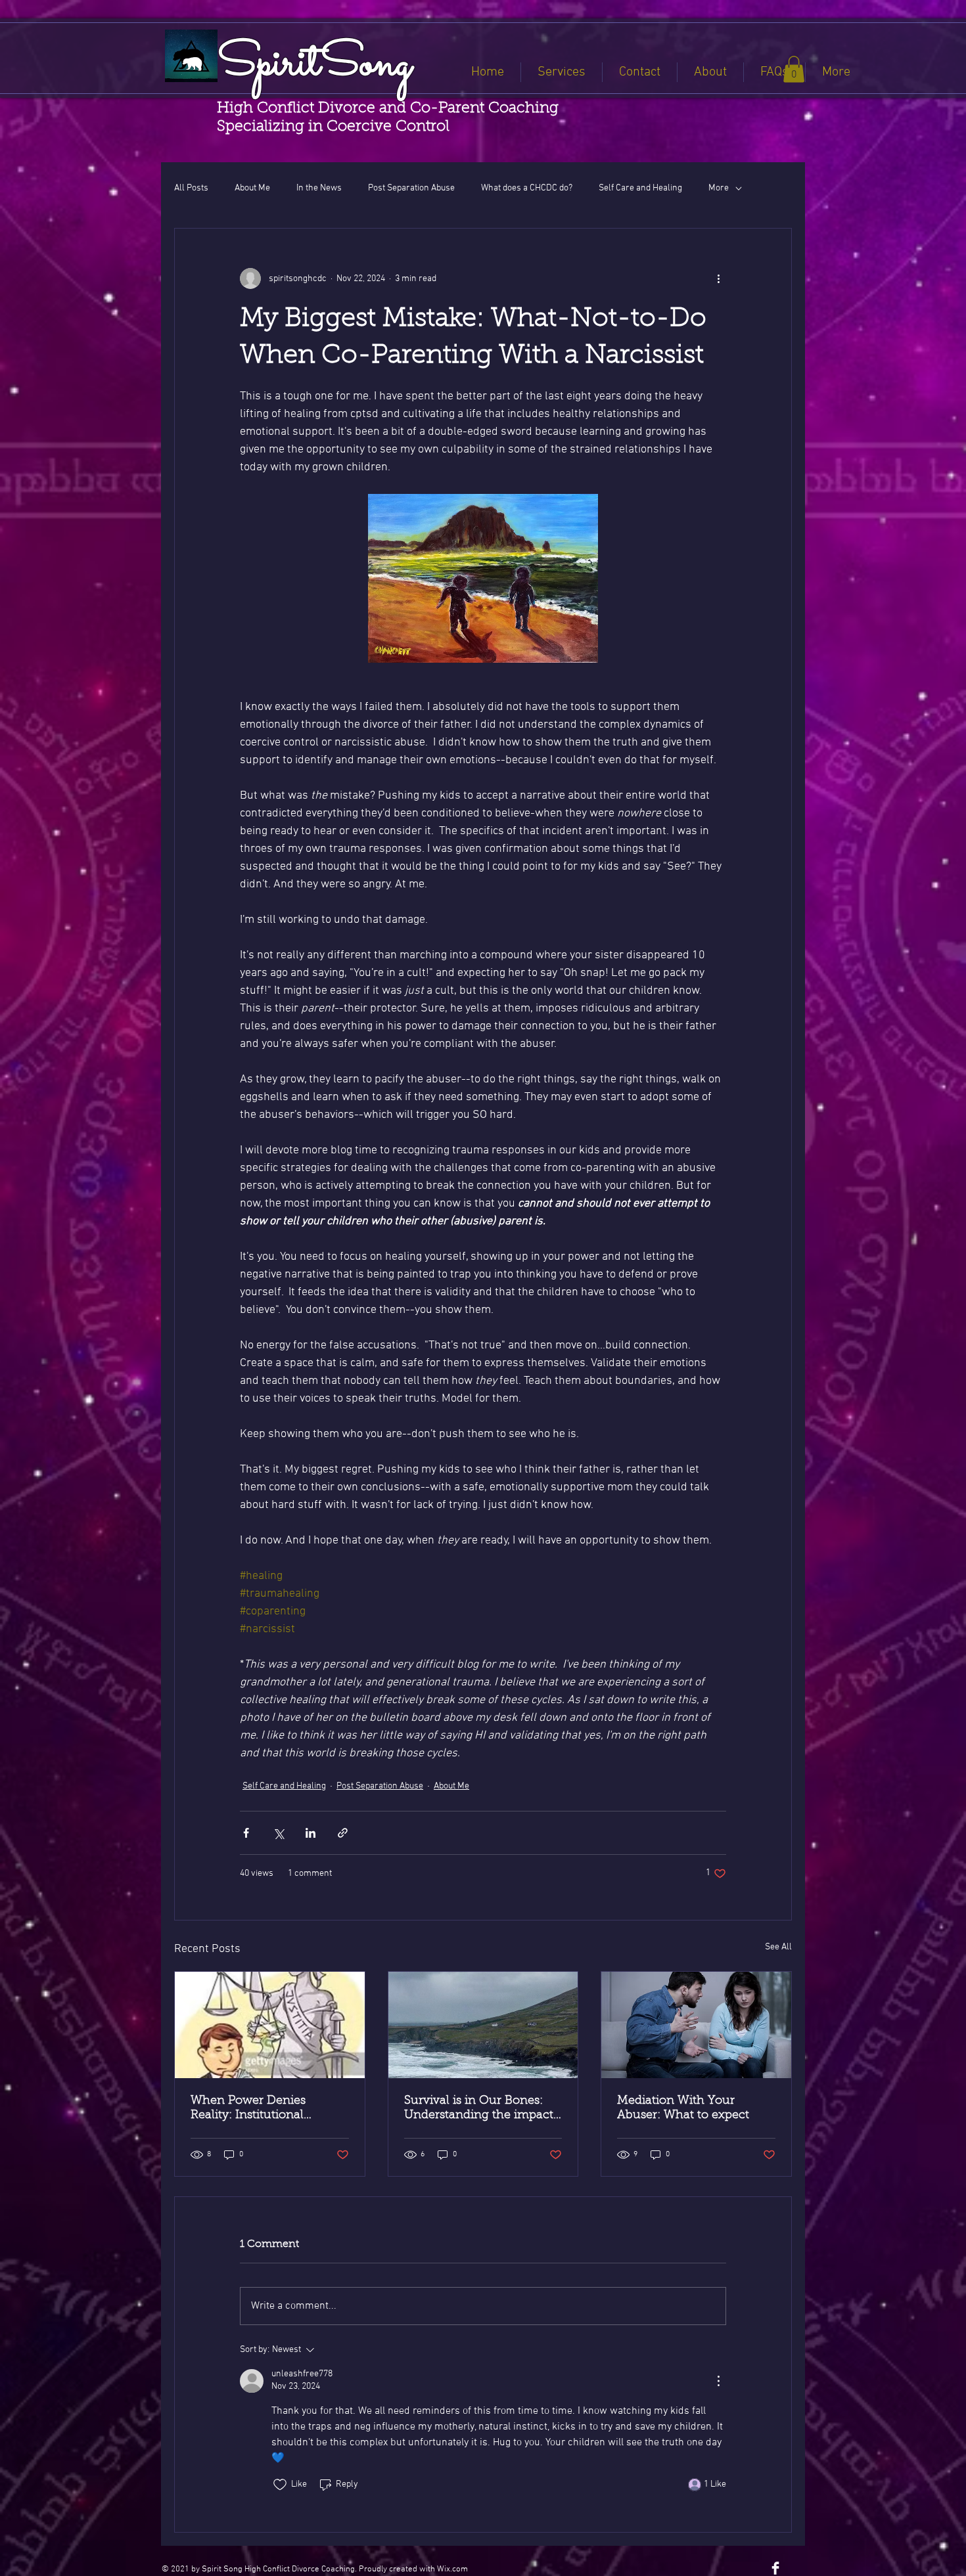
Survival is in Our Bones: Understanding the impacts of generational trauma (481, 2109)
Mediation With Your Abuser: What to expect (683, 2108)
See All (778, 1947)
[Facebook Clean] (775, 2568)
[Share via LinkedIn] (310, 1833)
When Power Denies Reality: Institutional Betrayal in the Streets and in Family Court (264, 2109)
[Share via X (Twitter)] (278, 1833)
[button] (794, 69)
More (719, 188)
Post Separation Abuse (411, 188)
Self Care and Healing (640, 188)
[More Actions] (718, 2381)
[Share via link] (343, 1833)
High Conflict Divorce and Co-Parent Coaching (388, 109)
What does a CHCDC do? (527, 188)
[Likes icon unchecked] (280, 2485)
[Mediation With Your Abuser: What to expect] (696, 2025)
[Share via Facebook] (246, 1833)
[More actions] (718, 278)
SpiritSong (314, 65)
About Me (252, 188)
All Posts (191, 188)
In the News (319, 188)
